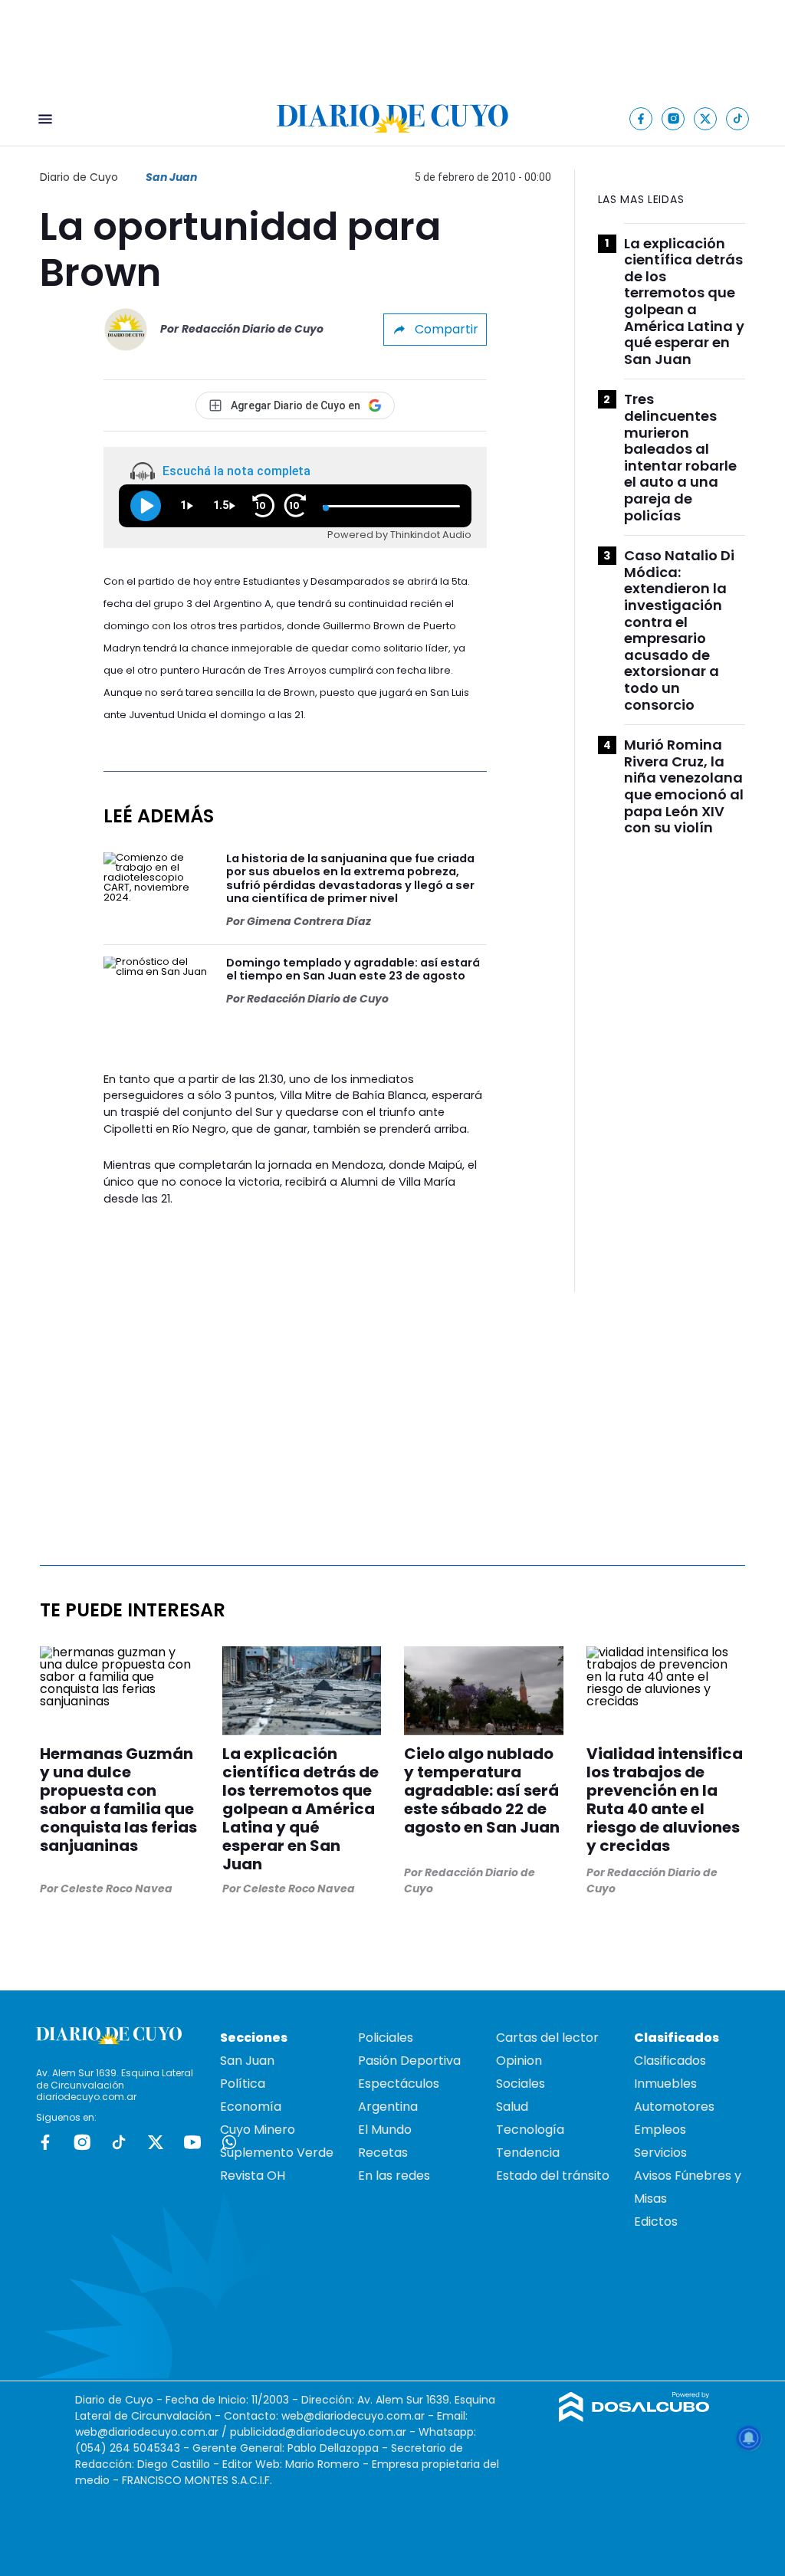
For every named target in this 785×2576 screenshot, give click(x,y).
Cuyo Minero (258, 2130)
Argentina (388, 2107)
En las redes (394, 2176)
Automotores (674, 2107)
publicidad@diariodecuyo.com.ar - (324, 2432)
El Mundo (385, 2130)
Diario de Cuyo (79, 177)
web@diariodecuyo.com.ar (353, 2416)
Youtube (192, 2142)
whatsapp (229, 2142)
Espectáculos (399, 2084)
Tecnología (530, 2130)
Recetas (383, 2153)
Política (243, 2084)
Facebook (45, 2142)
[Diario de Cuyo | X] (706, 118)
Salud (512, 2107)
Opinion (519, 2061)
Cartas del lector (547, 2038)
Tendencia (528, 2153)
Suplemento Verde (277, 2153)
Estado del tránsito (553, 2176)
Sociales (521, 2084)
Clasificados (670, 2061)
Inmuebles (665, 2084)
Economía (251, 2107)
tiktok (119, 2142)
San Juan (171, 177)
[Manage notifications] (749, 2438)
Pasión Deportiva (409, 2061)
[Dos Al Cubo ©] (634, 2418)
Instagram (82, 2142)
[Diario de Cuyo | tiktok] (738, 118)
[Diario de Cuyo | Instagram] (673, 118)
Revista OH (253, 2176)
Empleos (660, 2130)
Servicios (660, 2153)
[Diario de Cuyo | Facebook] (641, 118)
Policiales (386, 2038)
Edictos (656, 2222)
